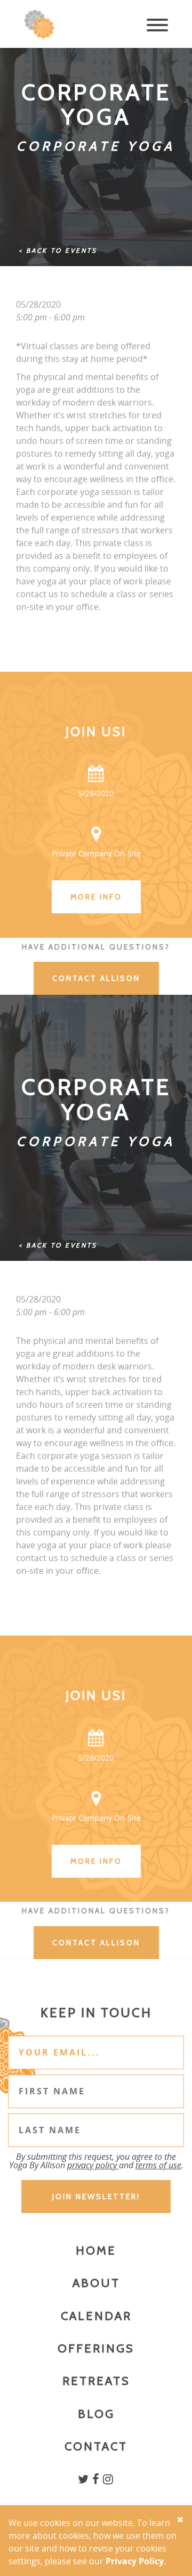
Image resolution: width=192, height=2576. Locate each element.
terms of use (158, 2165)
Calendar (96, 2316)
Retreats (96, 2381)
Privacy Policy (135, 2561)
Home (96, 2251)
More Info (96, 897)
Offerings (96, 2348)
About (96, 2283)
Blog (96, 2414)
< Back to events (58, 250)
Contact (96, 2446)
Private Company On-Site (96, 853)
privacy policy (93, 2165)
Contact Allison (96, 978)
